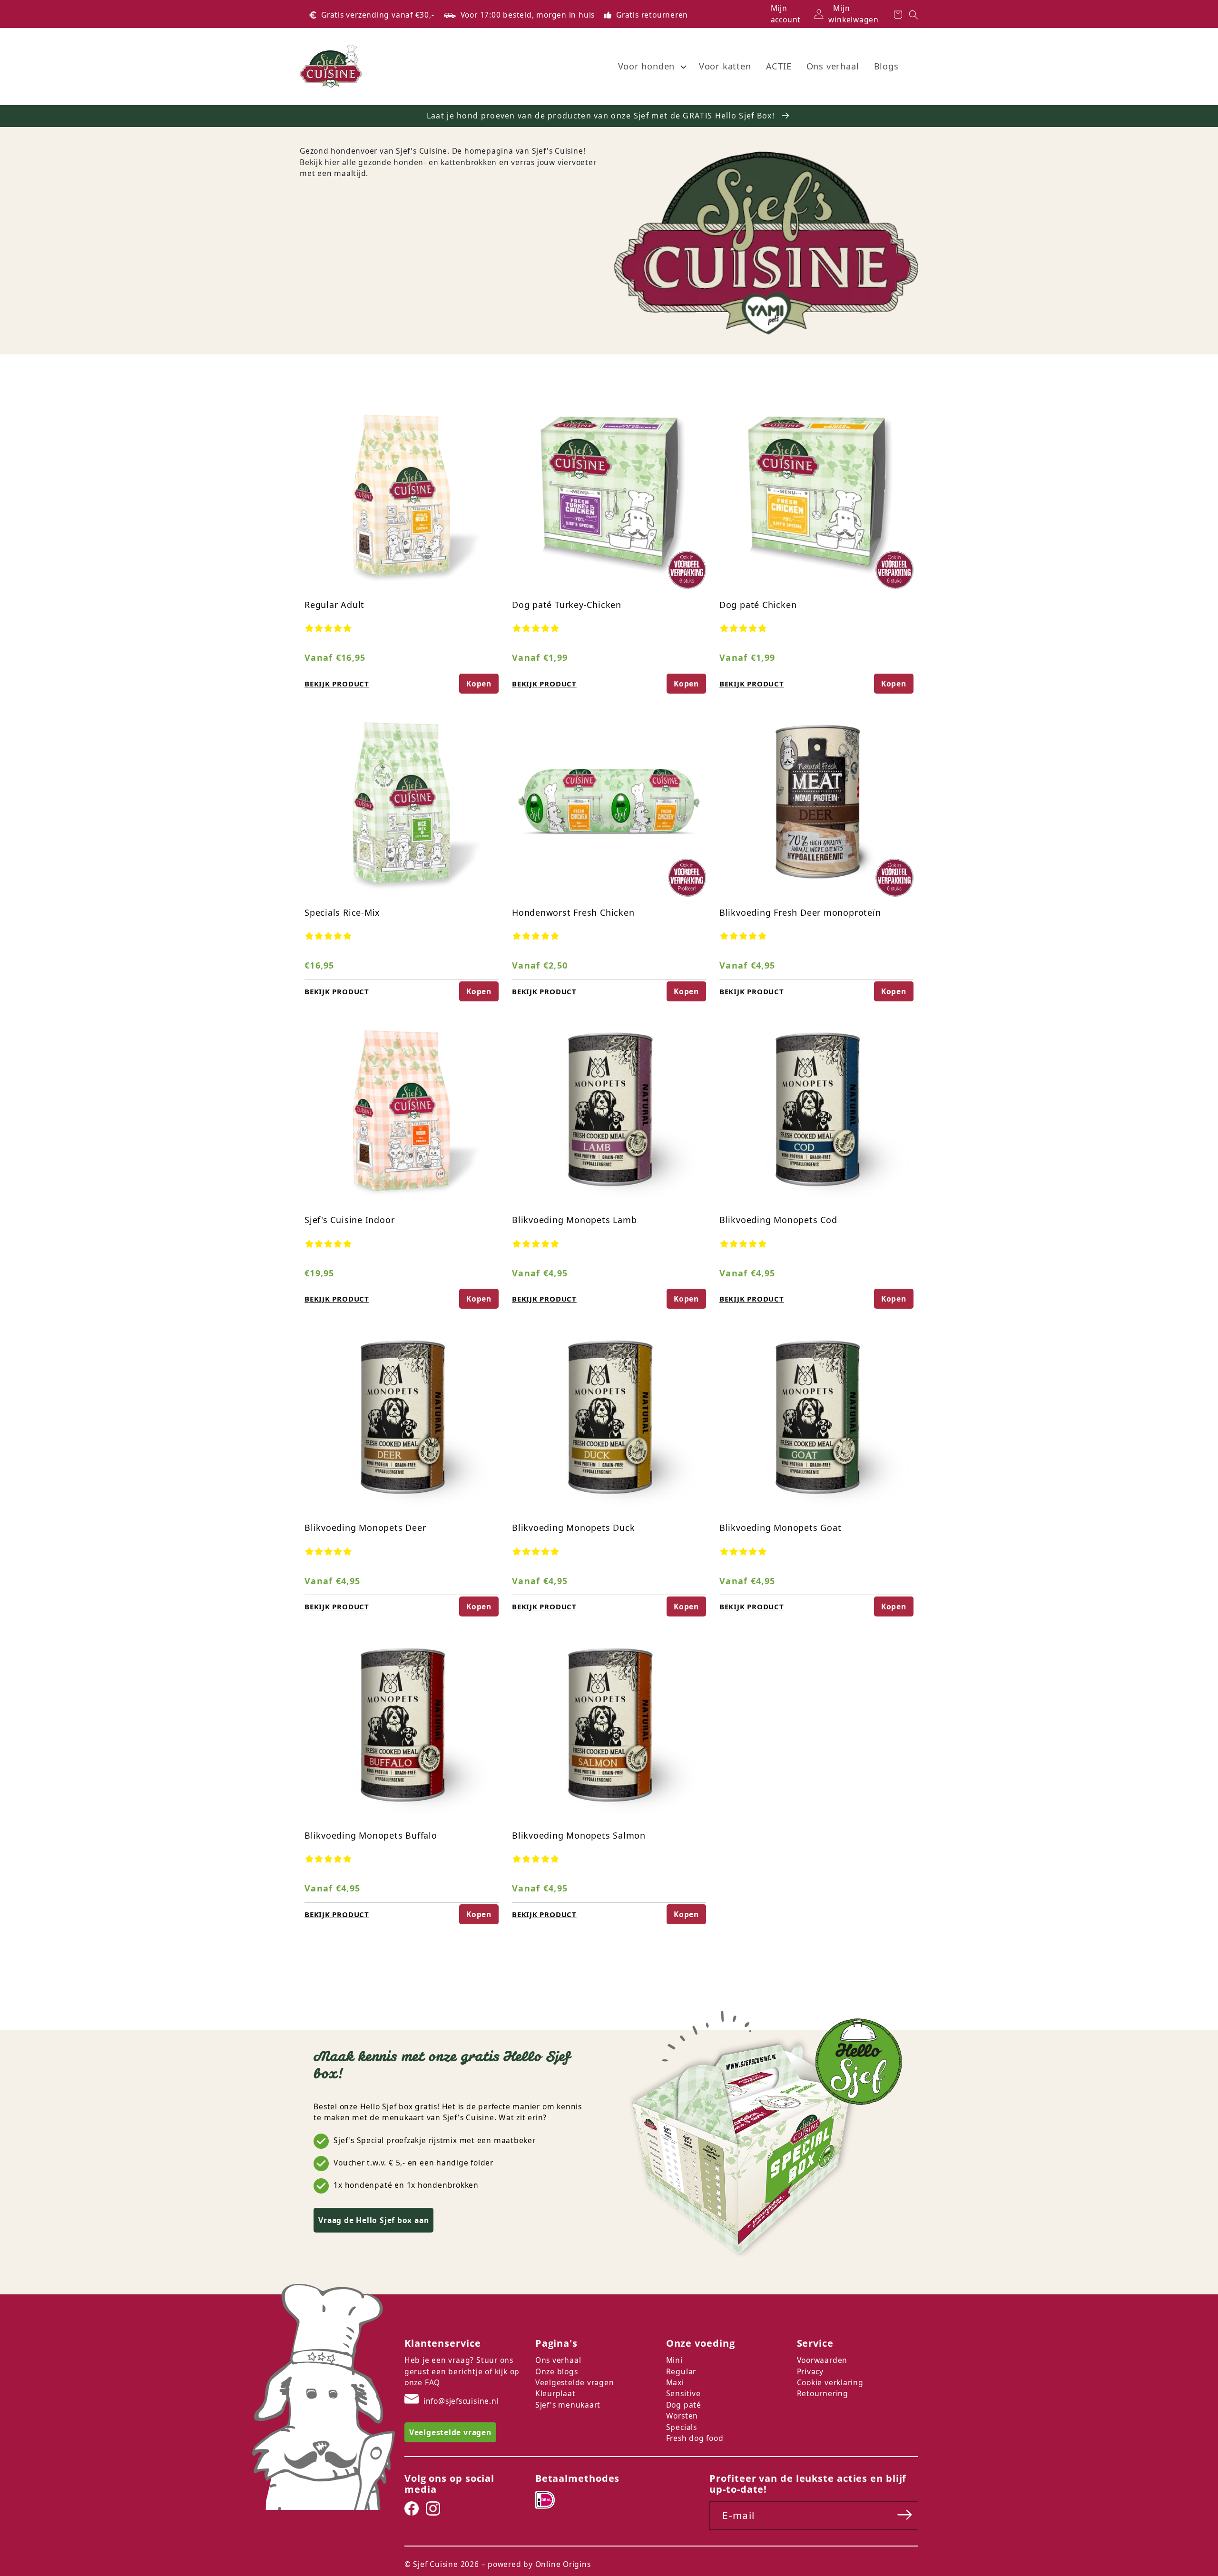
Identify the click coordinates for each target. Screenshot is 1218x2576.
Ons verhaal (558, 2360)
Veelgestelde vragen (575, 2382)
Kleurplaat (555, 2393)
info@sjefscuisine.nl (461, 2401)
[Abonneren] (905, 2515)
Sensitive (683, 2393)
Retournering (823, 2393)
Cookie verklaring (830, 2382)
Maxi (675, 2382)
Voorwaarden (822, 2360)
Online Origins (563, 2564)
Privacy (810, 2371)
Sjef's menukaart (568, 2405)
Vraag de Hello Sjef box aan (373, 2220)
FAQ (432, 2382)
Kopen (479, 684)
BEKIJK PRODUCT (337, 684)
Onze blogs (557, 2371)
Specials (682, 2427)
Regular (681, 2371)
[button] (651, 67)
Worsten (682, 2416)
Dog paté (684, 2405)
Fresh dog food (695, 2438)
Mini (674, 2360)
